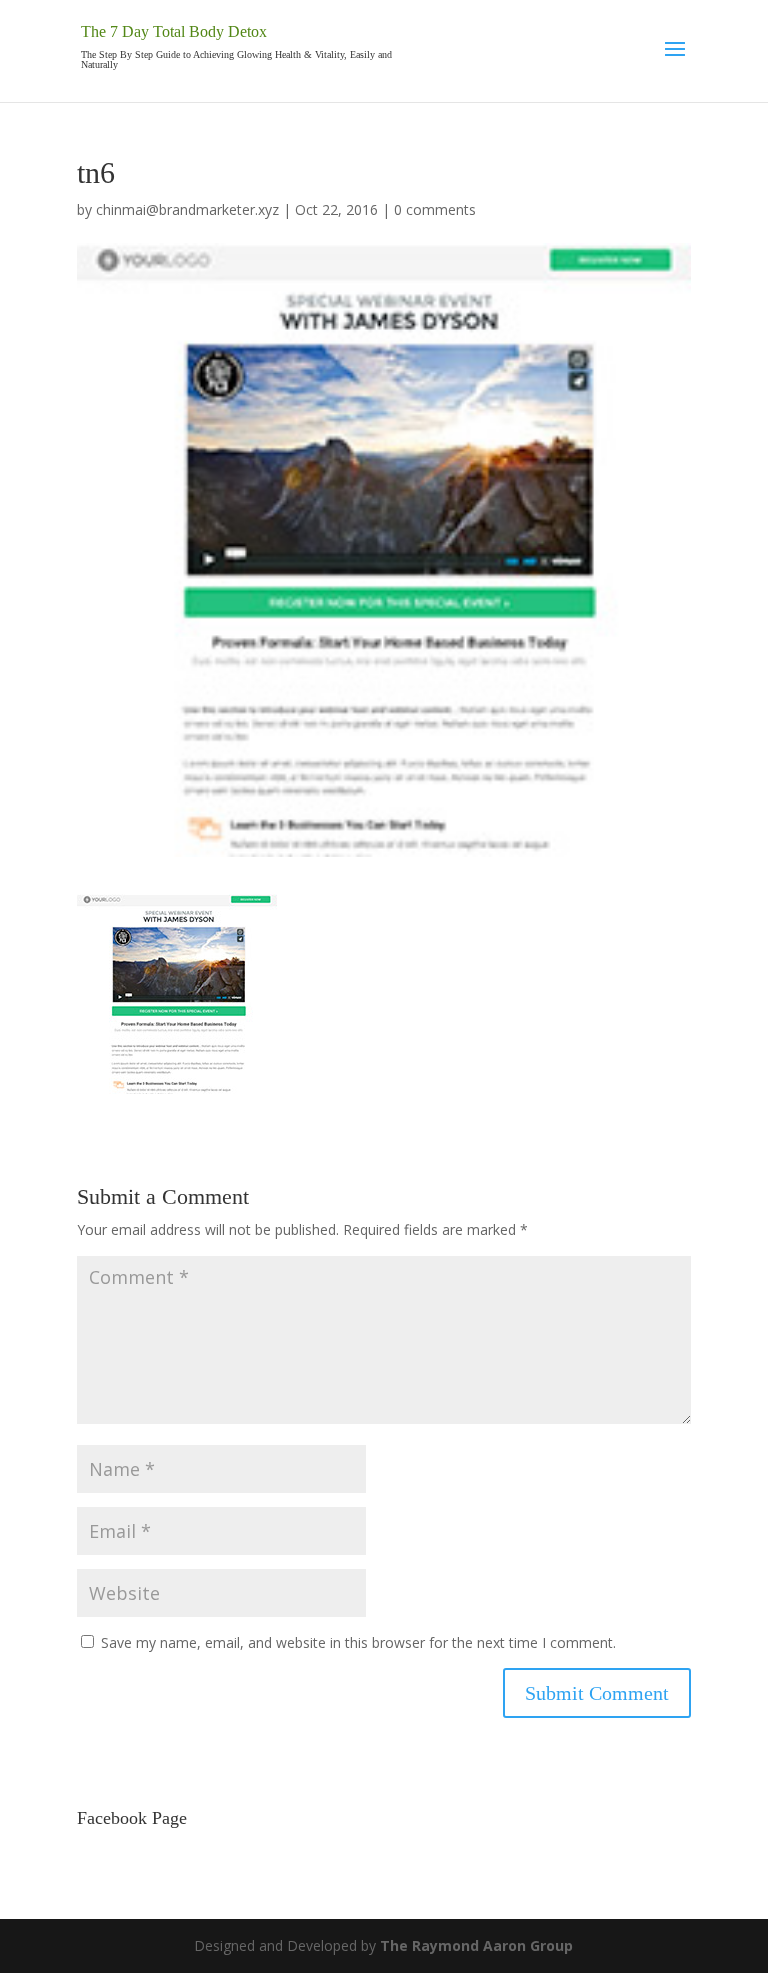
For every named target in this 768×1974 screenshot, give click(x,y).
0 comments (435, 209)
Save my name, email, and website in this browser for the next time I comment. (358, 1642)
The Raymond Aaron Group (476, 1945)
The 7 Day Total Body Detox (174, 31)
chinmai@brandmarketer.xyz (187, 209)
